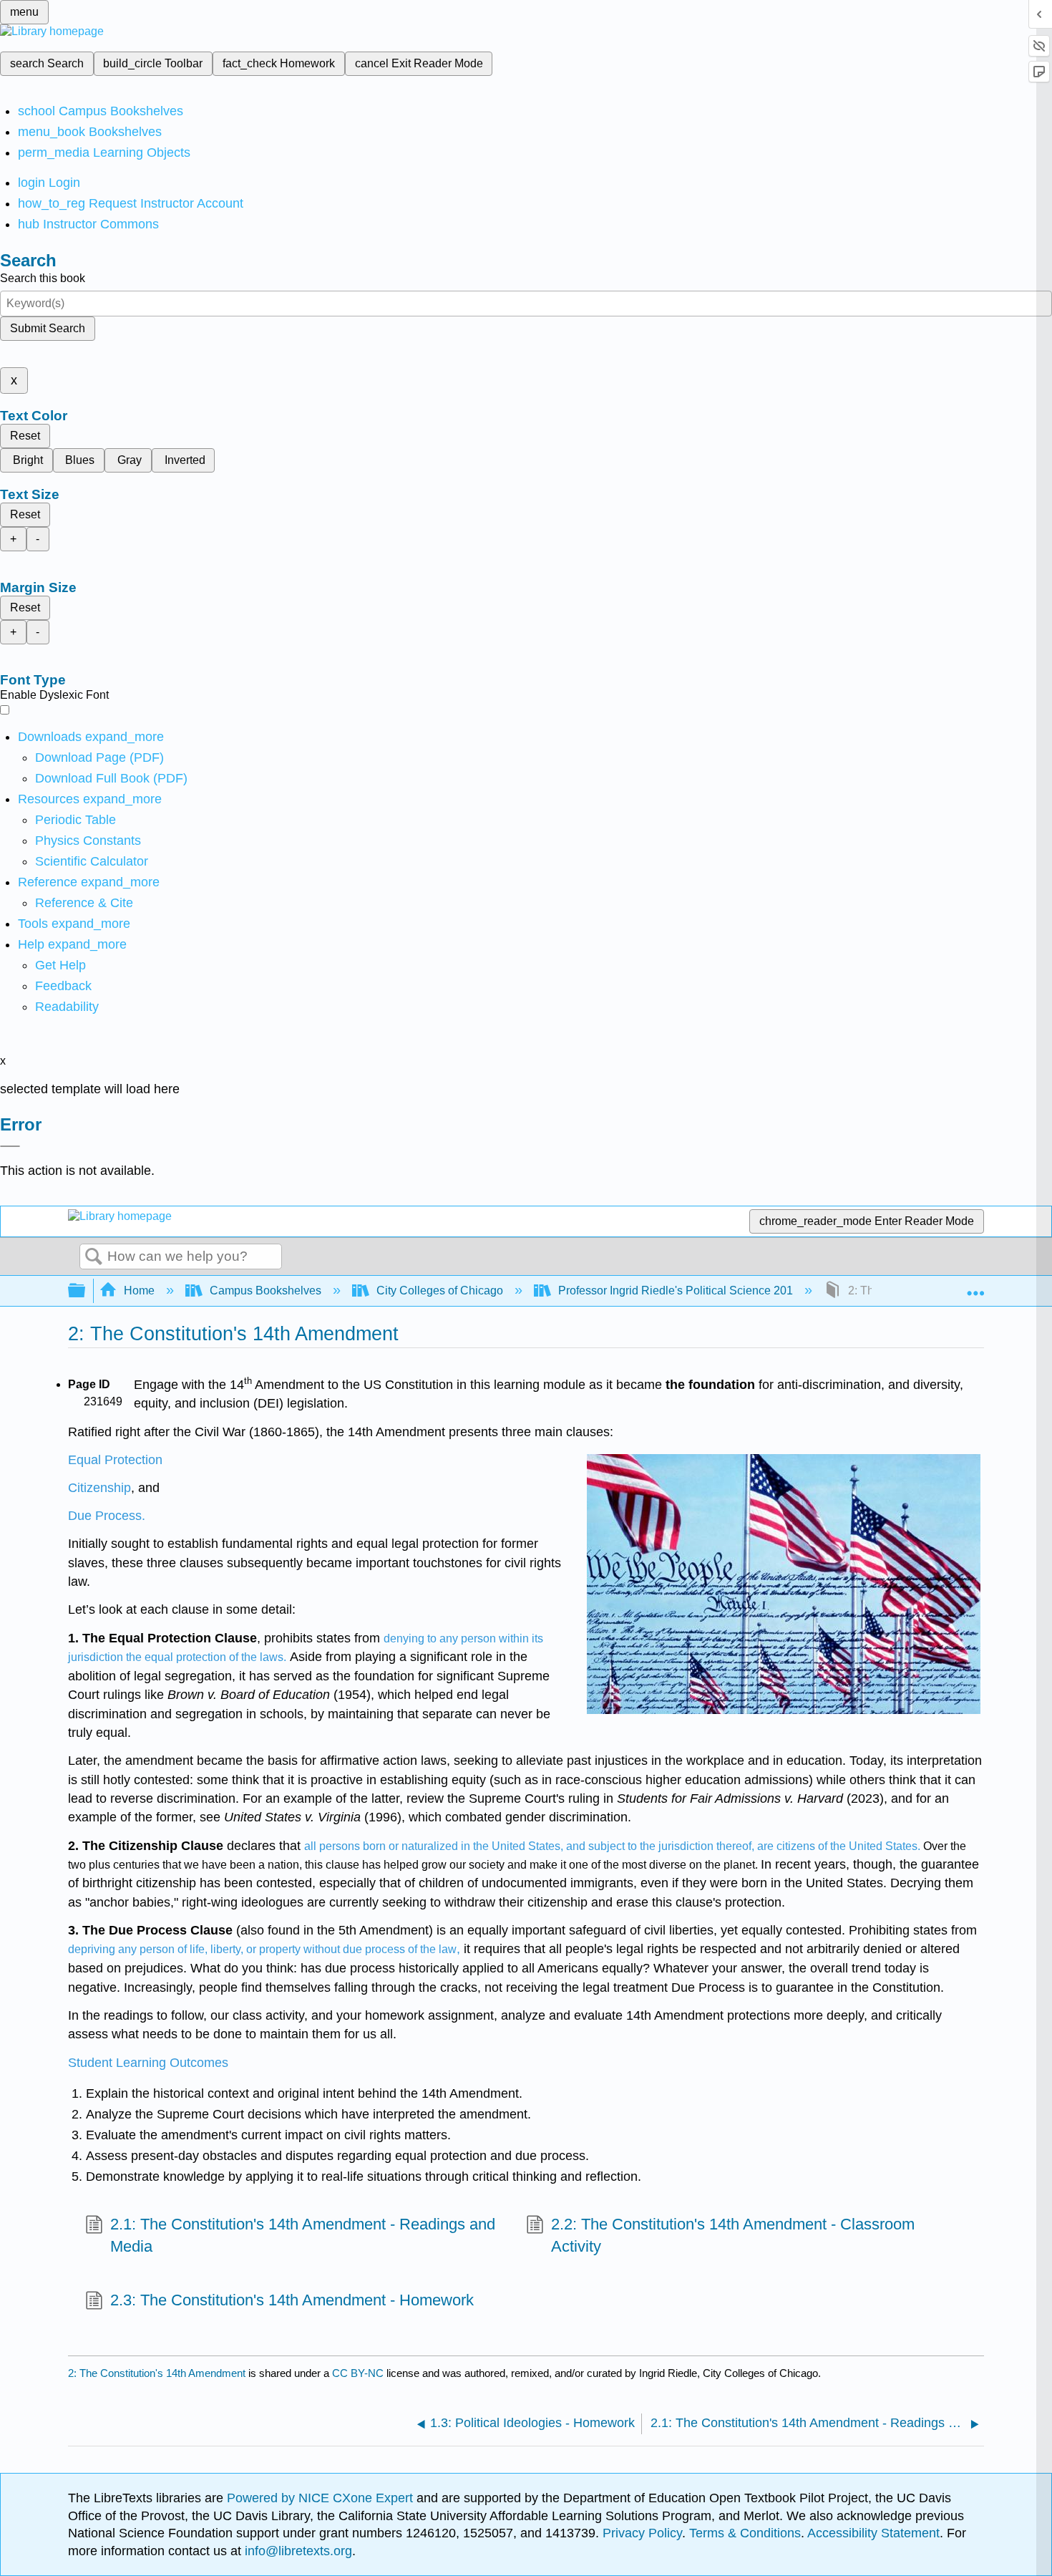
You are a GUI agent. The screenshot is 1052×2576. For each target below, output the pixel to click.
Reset (25, 436)
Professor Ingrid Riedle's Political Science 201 (676, 1291)
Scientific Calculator (92, 861)
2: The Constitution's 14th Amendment (157, 2373)
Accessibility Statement (873, 2533)
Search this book (43, 278)
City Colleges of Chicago (440, 1291)
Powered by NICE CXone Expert (322, 2498)
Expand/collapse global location (975, 1287)
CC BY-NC (359, 2373)
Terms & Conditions (745, 2533)
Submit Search (48, 328)
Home (139, 1291)
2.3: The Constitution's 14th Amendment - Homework (292, 2300)
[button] (63, 986)
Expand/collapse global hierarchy (86, 1291)
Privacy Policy (642, 2533)
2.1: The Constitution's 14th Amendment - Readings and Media (303, 2235)
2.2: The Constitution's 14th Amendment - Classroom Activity (733, 2235)
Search (94, 1257)
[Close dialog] (10, 1146)
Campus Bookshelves (266, 1291)
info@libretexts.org (297, 2551)
